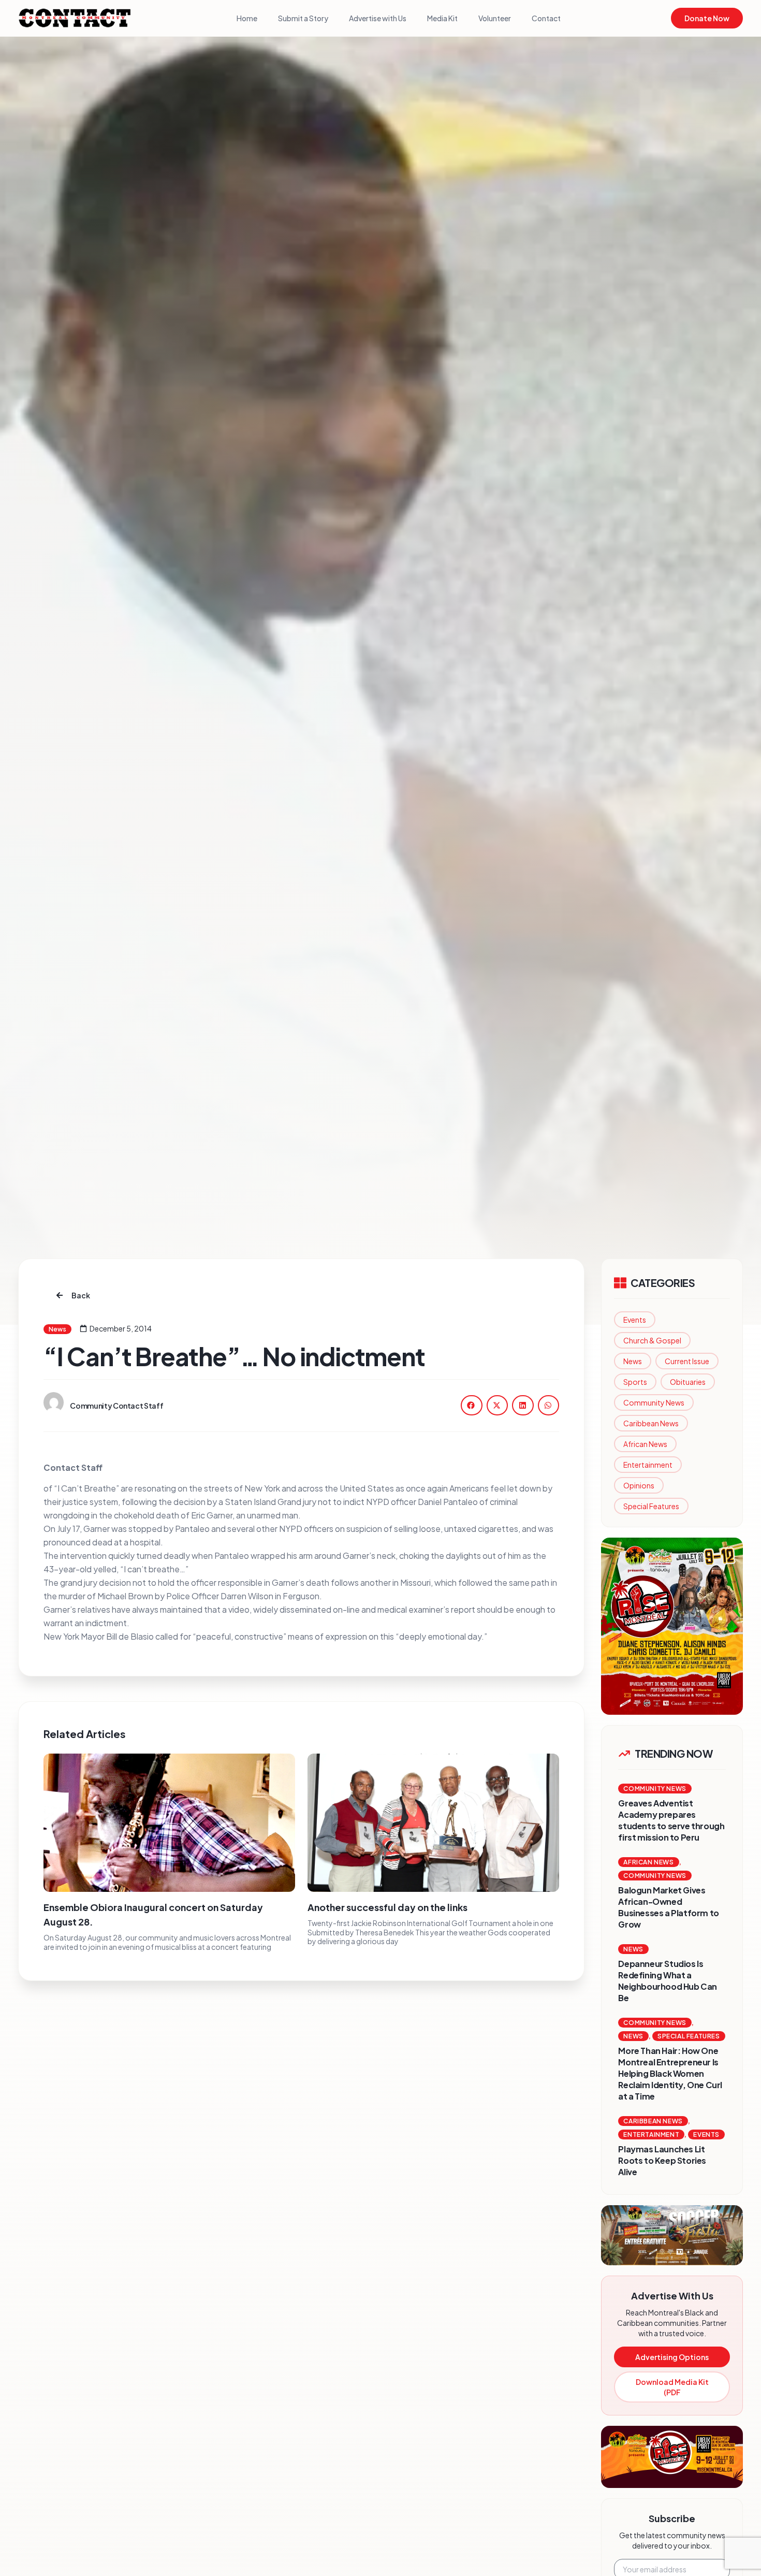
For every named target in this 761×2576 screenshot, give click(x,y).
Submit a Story (303, 18)
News (633, 1361)
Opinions (639, 1485)
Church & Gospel (652, 1340)
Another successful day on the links (387, 1907)
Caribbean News (651, 1423)
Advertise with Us (378, 18)
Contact (546, 18)
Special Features (651, 1506)
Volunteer (495, 18)
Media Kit (442, 18)
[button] (472, 1405)
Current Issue (687, 1361)
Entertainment (648, 1465)
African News (645, 1444)
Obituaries (688, 1382)
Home (247, 18)
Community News (654, 1402)
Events (635, 1320)
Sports (635, 1382)
